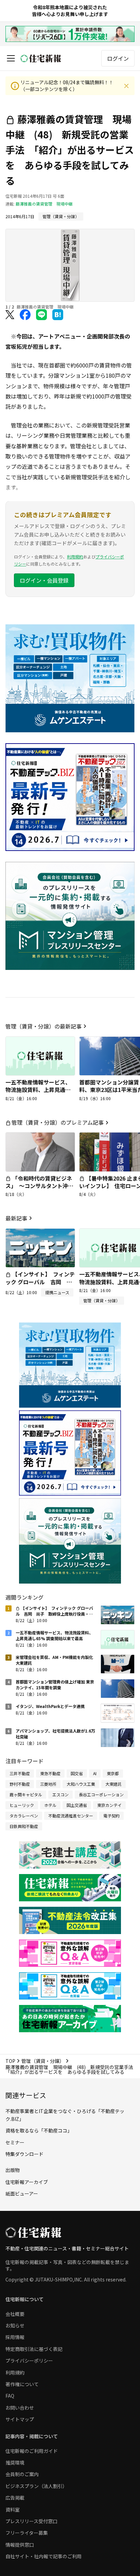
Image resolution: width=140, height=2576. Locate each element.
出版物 (13, 2170)
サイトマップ (20, 2419)
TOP (10, 2061)
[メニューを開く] (11, 58)
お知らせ (15, 2325)
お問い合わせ (20, 2408)
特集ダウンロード (24, 2154)
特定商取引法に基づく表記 (34, 2349)
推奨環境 (15, 2462)
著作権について (22, 2384)
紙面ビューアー (22, 2193)
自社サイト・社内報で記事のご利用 (43, 2556)
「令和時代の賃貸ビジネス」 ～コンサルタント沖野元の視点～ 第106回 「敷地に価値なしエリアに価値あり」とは (39, 1194)
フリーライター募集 (27, 2533)
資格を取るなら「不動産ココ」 (39, 2130)
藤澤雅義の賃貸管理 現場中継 (44, 204)
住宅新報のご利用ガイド (32, 2451)
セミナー (15, 2142)
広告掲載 (15, 2498)
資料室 (13, 2510)
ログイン (118, 58)
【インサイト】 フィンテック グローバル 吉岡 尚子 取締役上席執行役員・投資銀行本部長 (40, 1285)
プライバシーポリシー (29, 2361)
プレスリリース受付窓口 (31, 2521)
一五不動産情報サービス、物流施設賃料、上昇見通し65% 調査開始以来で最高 (38, 1090)
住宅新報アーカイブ (27, 2182)
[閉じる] (126, 86)
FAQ (10, 2396)
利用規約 (75, 557)
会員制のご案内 (22, 2474)
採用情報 (15, 2337)
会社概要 (15, 2314)
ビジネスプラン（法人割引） (36, 2486)
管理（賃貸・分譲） (43, 2061)
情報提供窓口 (20, 2545)
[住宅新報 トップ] (41, 58)
